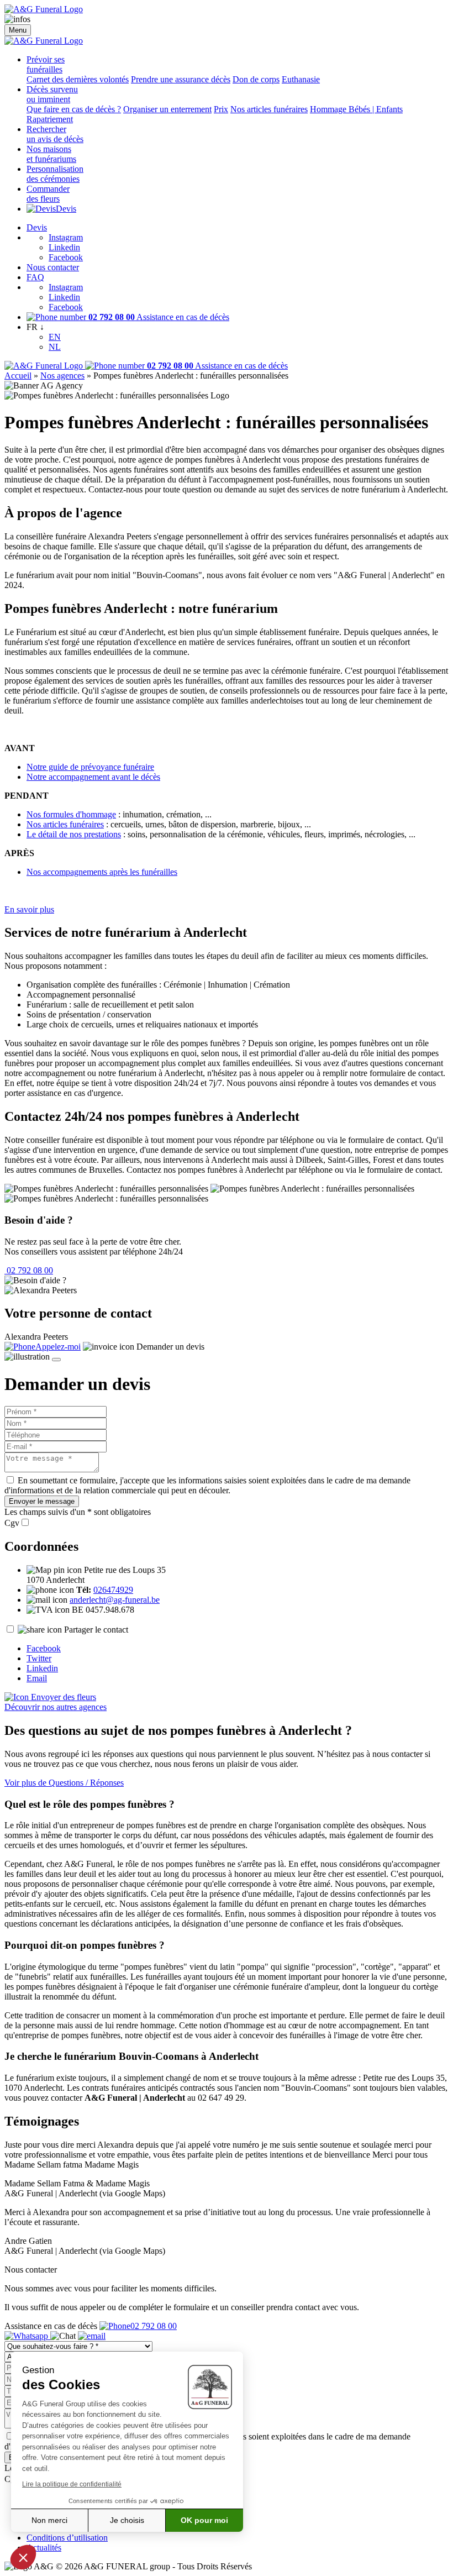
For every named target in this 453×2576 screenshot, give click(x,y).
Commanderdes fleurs (48, 194)
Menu (18, 30)
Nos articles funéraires (269, 109)
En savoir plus (29, 909)
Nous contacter (53, 267)
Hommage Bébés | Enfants (356, 109)
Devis (66, 209)
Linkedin (64, 247)
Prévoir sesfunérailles (46, 64)
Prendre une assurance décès (181, 79)
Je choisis (127, 2520)
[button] (23, 2557)
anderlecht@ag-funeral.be (115, 1600)
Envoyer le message (42, 1501)
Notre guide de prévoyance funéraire (90, 767)
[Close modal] (56, 1360)
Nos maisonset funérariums (51, 154)
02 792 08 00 (29, 1270)
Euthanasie (301, 79)
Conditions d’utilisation (67, 2538)
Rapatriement (50, 119)
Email (37, 1678)
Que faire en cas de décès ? (74, 109)
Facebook (66, 257)
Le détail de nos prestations (74, 834)
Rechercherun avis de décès (55, 134)
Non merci (49, 2520)
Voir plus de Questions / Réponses (64, 1783)
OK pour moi (204, 2520)
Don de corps (256, 79)
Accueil (18, 376)
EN (55, 337)
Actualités (44, 2548)
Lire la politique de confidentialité (72, 2484)
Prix (221, 109)
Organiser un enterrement (167, 109)
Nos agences (62, 376)
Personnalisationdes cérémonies (55, 174)
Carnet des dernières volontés (78, 79)
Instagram (66, 237)
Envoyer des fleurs (62, 1697)
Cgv (12, 1523)
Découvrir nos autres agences (56, 1707)
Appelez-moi (58, 1347)
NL (55, 347)
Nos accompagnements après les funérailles (102, 872)
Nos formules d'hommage (71, 814)
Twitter (39, 1658)
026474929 (113, 1590)
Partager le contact (96, 1630)
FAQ (35, 277)
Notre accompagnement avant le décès (93, 777)
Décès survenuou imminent (52, 94)
